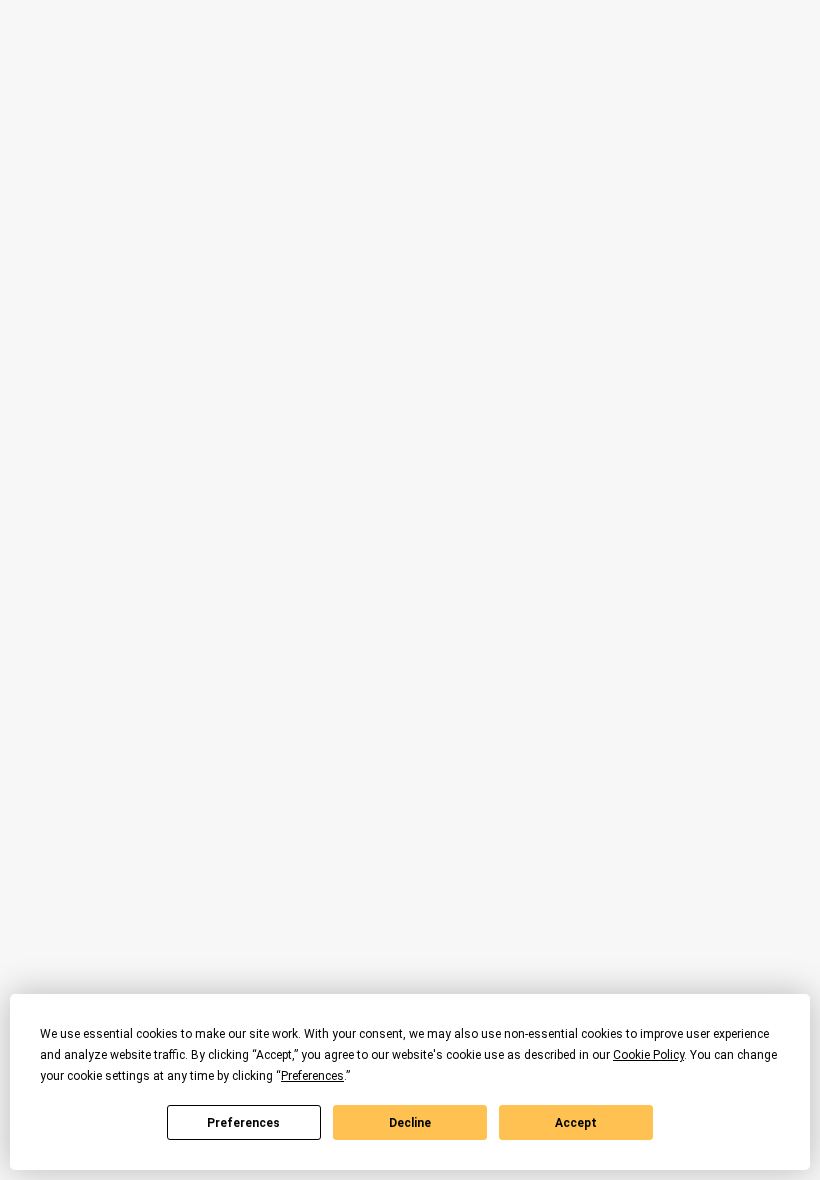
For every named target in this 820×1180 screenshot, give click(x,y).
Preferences (243, 1123)
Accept (576, 1123)
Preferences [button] (312, 1076)
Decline (410, 1123)
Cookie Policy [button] (648, 1055)
